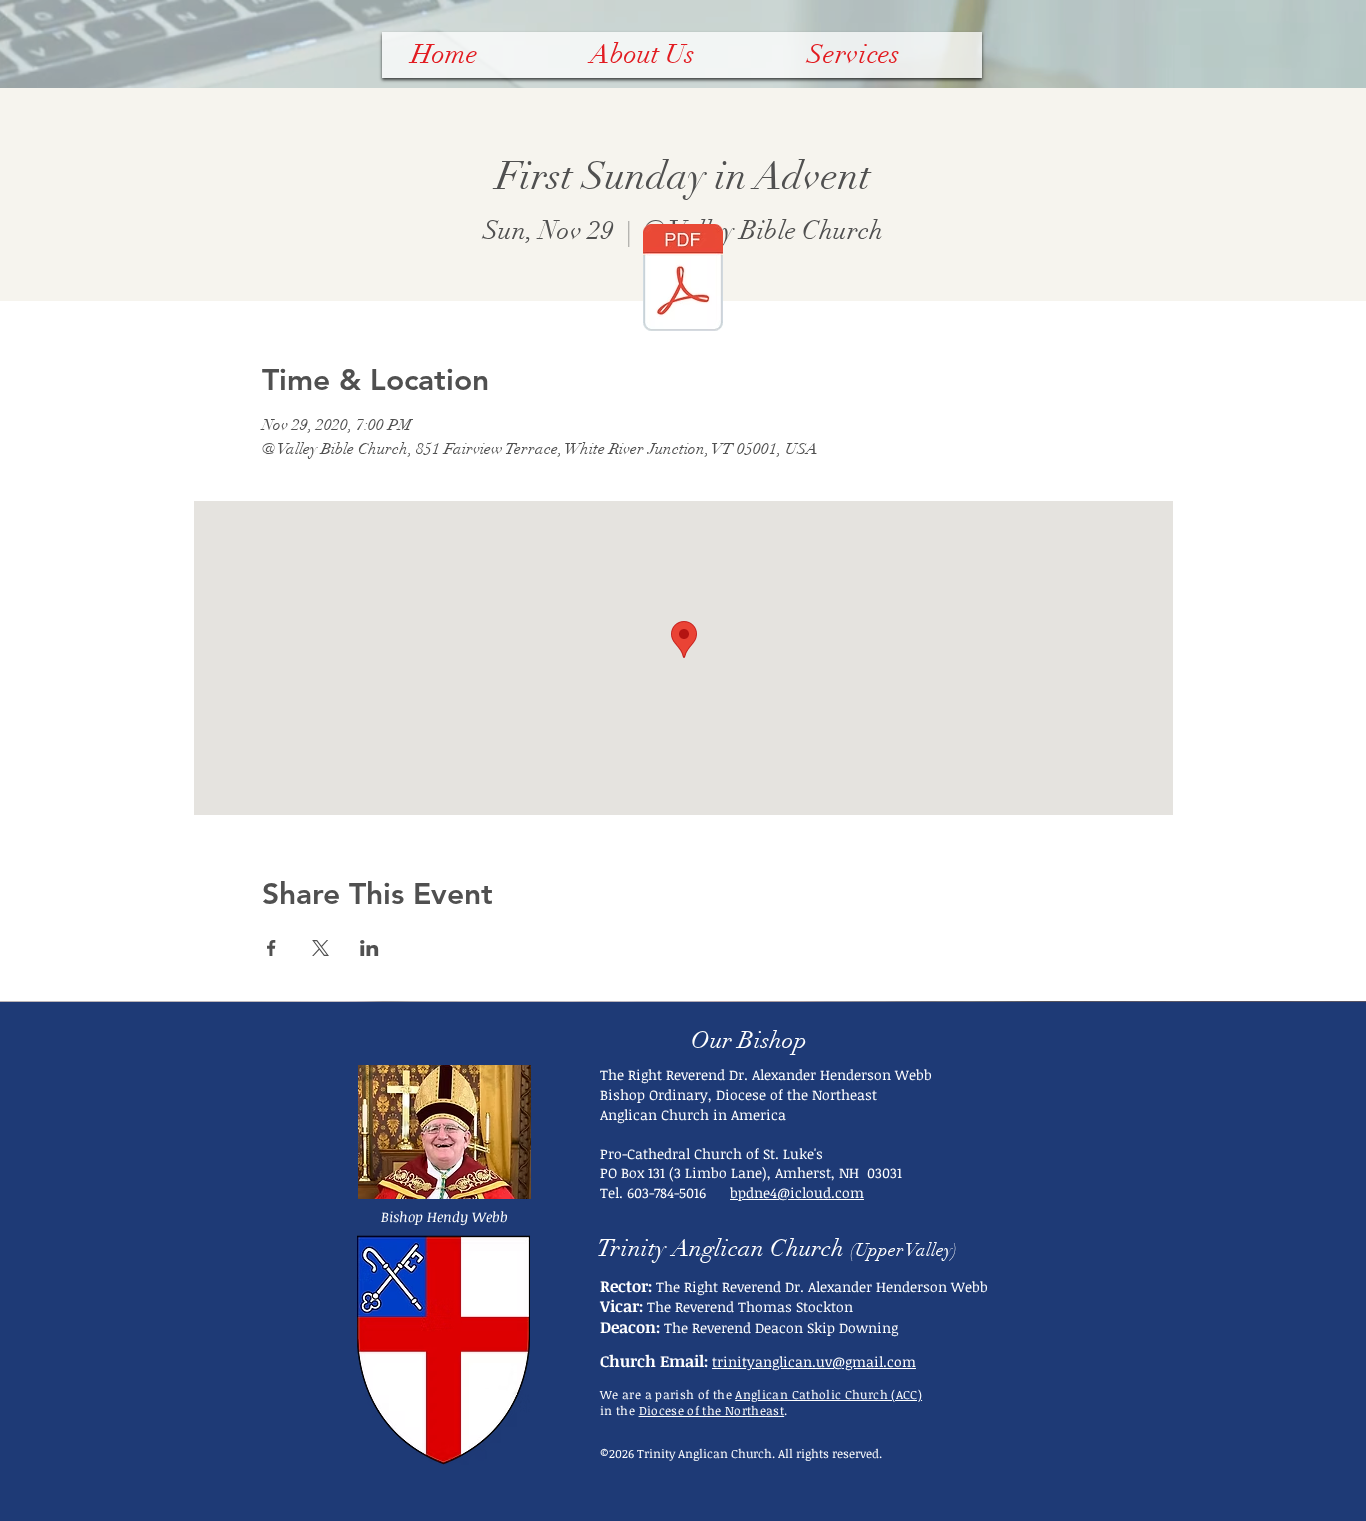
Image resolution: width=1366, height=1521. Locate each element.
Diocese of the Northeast (712, 1410)
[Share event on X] (320, 948)
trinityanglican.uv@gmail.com (814, 1361)
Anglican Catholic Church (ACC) (828, 1394)
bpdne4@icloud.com (797, 1192)
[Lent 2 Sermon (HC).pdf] (683, 280)
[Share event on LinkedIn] (369, 948)
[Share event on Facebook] (271, 948)
